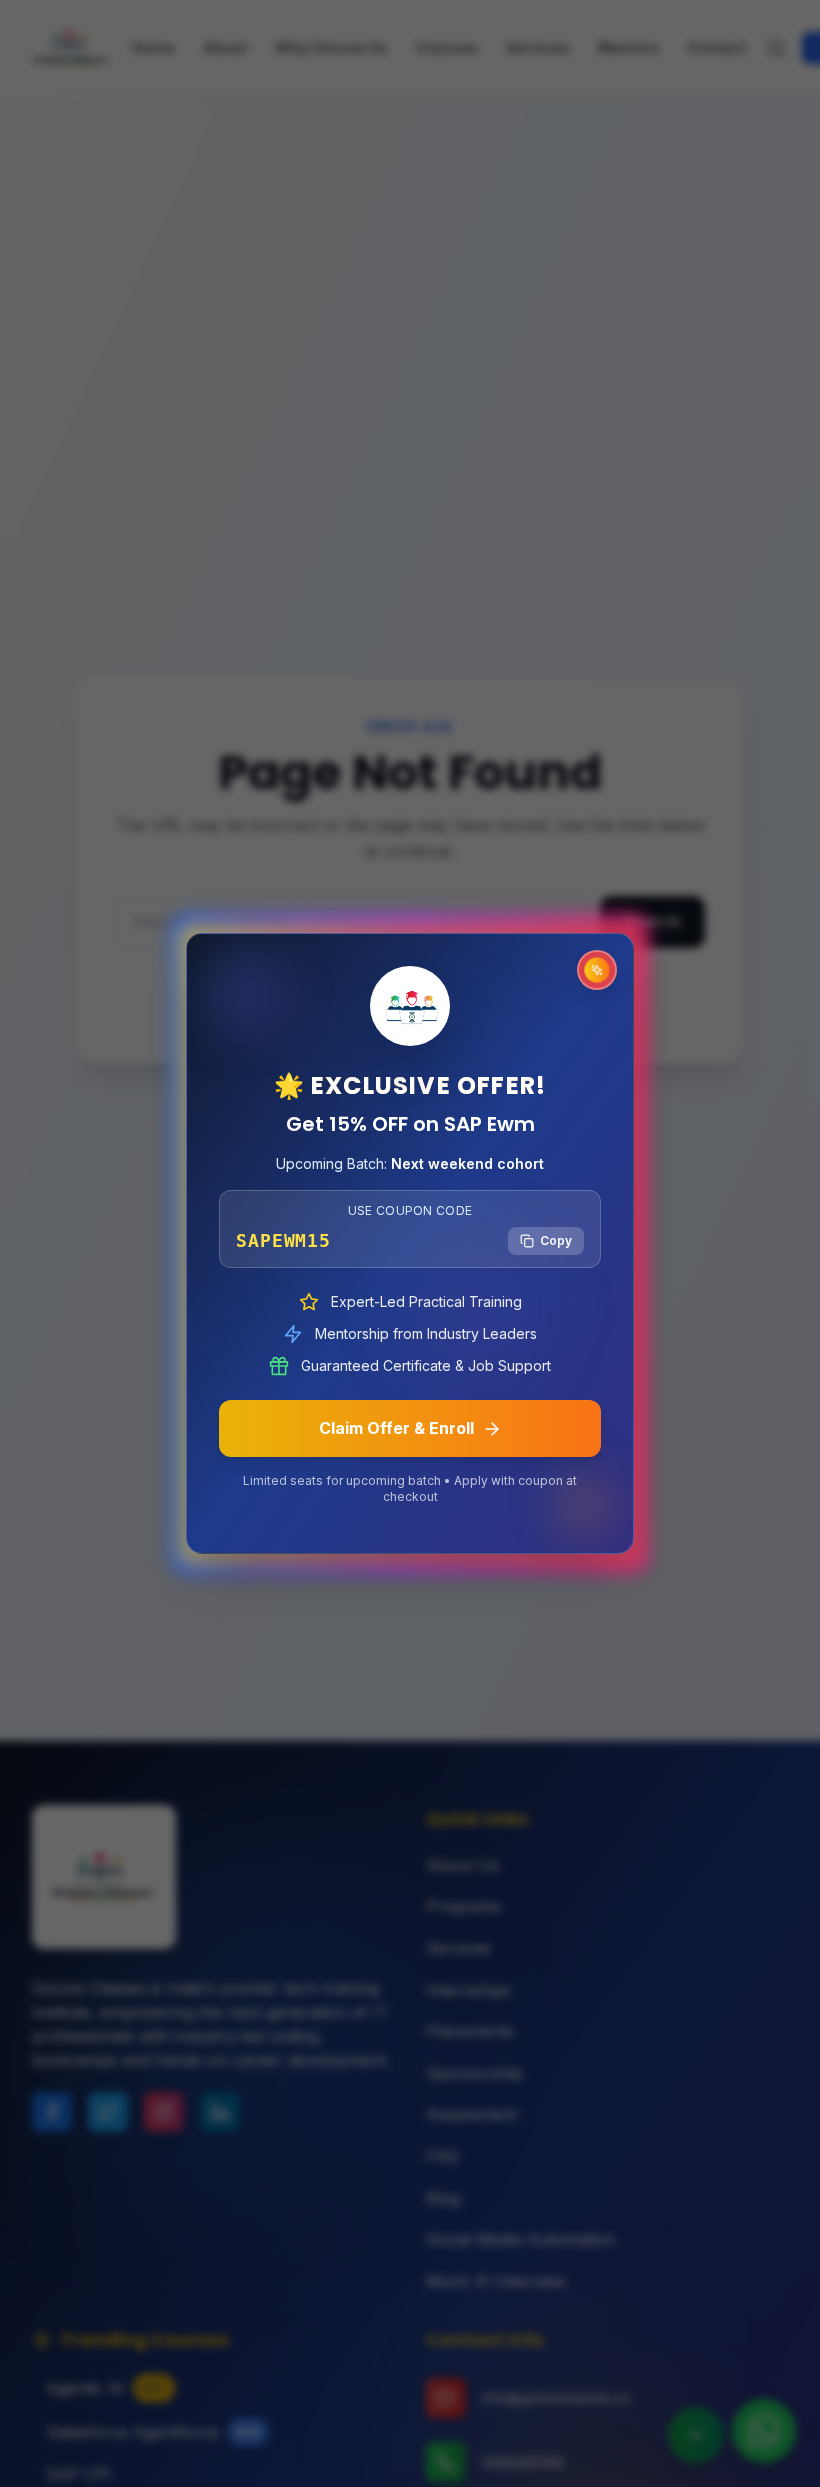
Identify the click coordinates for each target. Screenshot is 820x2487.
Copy (556, 1240)
